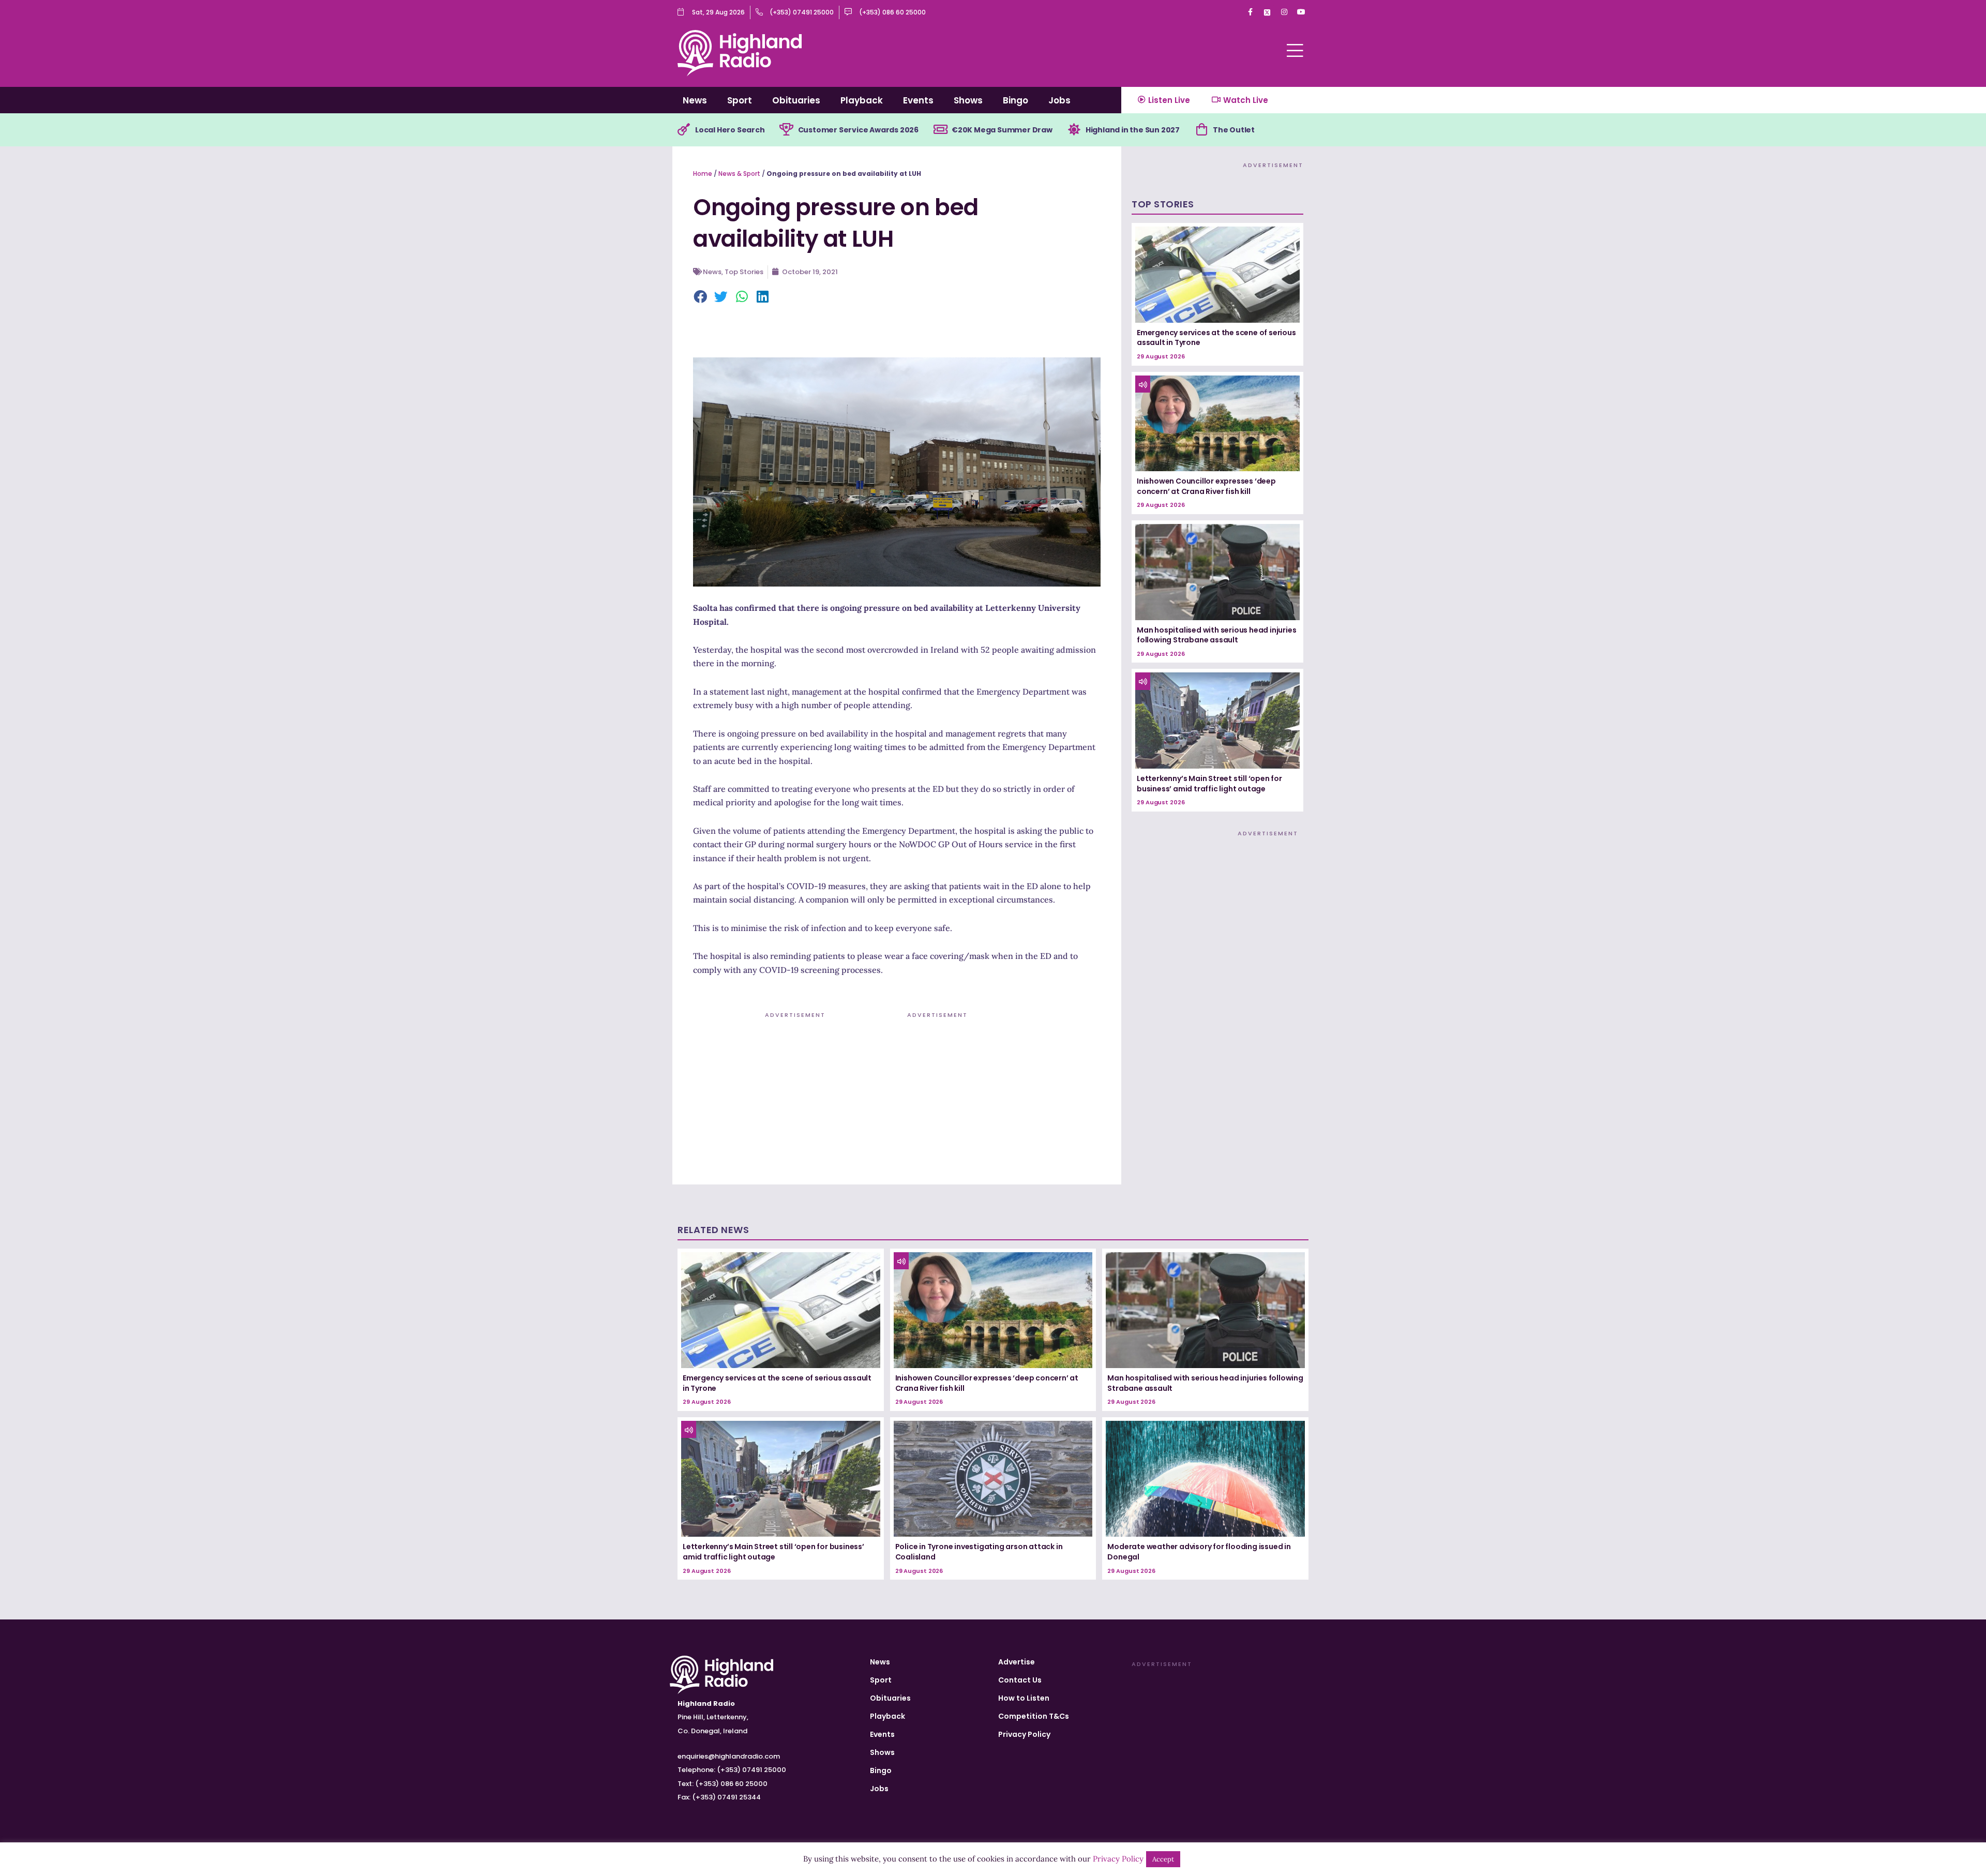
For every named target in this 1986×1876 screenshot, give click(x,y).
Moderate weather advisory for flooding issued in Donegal (1199, 1552)
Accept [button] (1163, 1859)
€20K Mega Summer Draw (1002, 130)
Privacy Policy (1024, 1734)
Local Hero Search (730, 130)
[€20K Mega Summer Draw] (940, 130)
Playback (862, 100)
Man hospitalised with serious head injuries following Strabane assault (1216, 635)
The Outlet (1234, 130)
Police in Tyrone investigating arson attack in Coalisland (979, 1552)
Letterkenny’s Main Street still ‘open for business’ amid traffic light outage (1209, 784)
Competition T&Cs (1034, 1716)
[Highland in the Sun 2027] (1074, 130)
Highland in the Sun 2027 (1133, 130)
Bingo (1015, 100)
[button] (701, 297)
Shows (968, 100)
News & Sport (739, 174)
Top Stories (744, 272)
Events (918, 100)
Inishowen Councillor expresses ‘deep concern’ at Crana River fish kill (1206, 486)
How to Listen (1024, 1698)
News (695, 100)
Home (703, 174)
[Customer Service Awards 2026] (787, 130)
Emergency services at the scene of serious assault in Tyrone (1216, 338)
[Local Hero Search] (684, 130)
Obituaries (796, 100)
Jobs (1059, 100)
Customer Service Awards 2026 (858, 130)
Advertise (1017, 1662)
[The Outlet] (1201, 130)
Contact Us (1020, 1680)
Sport (740, 100)
